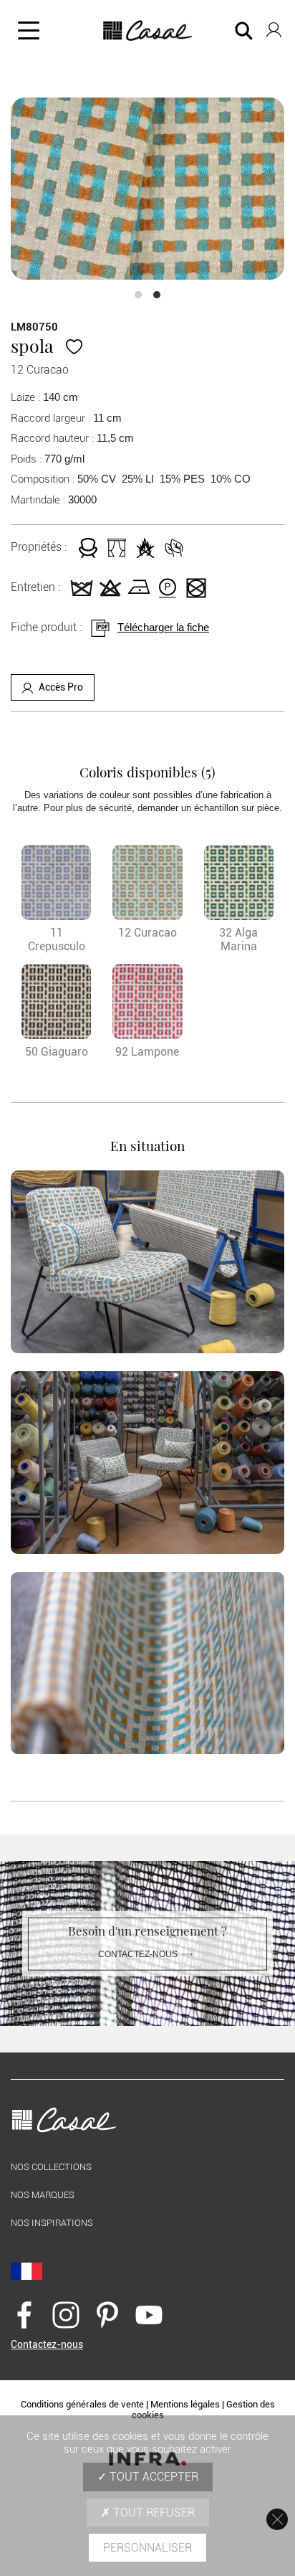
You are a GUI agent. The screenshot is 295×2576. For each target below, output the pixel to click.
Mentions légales (185, 2404)
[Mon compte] (274, 27)
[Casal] (148, 31)
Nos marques (43, 2195)
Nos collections (51, 2167)
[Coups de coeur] (74, 345)
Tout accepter (153, 2477)
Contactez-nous (138, 1954)
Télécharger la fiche (163, 627)
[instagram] (66, 2314)
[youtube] (149, 2314)
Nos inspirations (52, 2223)
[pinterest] (107, 2314)
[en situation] (147, 1262)
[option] (147, 189)
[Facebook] (24, 2314)
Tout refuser (153, 2513)
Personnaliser (147, 2548)
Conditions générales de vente (82, 2404)
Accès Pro (61, 687)
